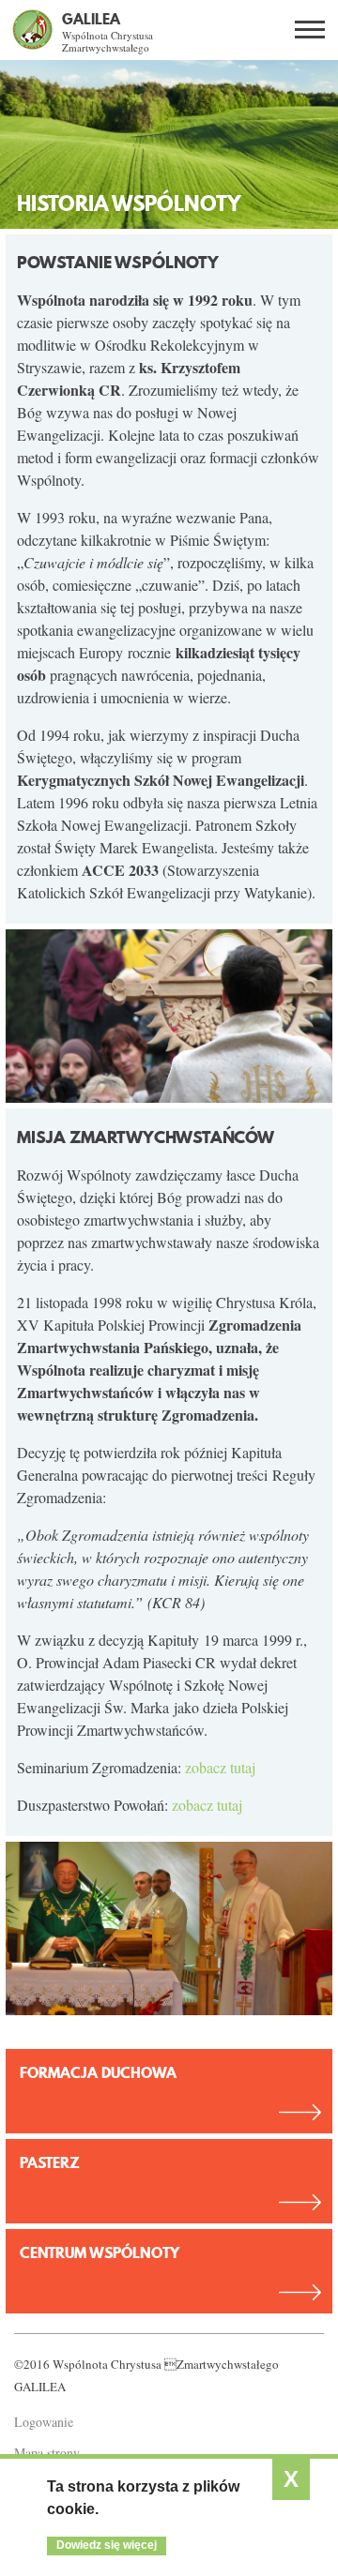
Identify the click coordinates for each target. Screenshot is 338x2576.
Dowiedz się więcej (107, 2545)
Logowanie (44, 2422)
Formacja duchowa (98, 2072)
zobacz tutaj (220, 1767)
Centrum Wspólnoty (100, 2252)
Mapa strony (47, 2453)
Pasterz (50, 2162)
